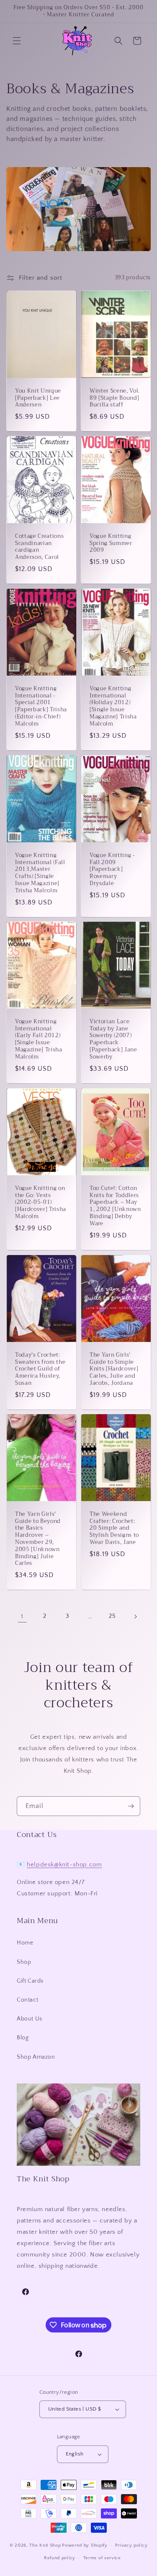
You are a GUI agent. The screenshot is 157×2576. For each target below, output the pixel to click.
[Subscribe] (131, 1806)
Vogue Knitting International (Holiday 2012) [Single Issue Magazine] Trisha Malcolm (113, 706)
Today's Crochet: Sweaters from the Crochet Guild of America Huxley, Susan (40, 1369)
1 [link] (22, 1616)
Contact (27, 2000)
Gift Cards (30, 1981)
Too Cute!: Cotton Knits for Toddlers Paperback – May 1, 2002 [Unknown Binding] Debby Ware (115, 1206)
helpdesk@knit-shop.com (64, 1865)
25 (112, 1616)
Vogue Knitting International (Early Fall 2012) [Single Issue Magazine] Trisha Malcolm (39, 1039)
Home (25, 1943)
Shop (24, 1962)
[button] (17, 41)
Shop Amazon (36, 2057)
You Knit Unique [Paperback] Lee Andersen (38, 398)
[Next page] (135, 1617)
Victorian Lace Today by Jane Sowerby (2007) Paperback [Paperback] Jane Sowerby (113, 1039)
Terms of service (102, 2558)
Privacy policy (131, 2545)
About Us (30, 2019)
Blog (23, 2038)
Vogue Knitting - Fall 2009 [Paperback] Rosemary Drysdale (112, 869)
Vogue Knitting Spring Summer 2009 (111, 543)
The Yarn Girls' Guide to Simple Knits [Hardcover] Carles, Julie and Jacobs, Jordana (114, 1369)
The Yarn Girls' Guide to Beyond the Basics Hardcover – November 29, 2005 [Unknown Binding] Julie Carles (38, 1539)
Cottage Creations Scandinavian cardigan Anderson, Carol (39, 547)
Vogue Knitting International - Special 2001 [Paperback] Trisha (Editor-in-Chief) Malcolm (41, 706)
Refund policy (60, 2558)
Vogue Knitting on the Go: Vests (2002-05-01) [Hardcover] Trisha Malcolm (41, 1203)
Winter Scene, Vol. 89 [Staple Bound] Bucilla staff (115, 398)
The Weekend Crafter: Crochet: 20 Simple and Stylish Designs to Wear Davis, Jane (114, 1528)
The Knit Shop (45, 2545)
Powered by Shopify (85, 2545)
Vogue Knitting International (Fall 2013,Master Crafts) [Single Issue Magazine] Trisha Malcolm (40, 873)
